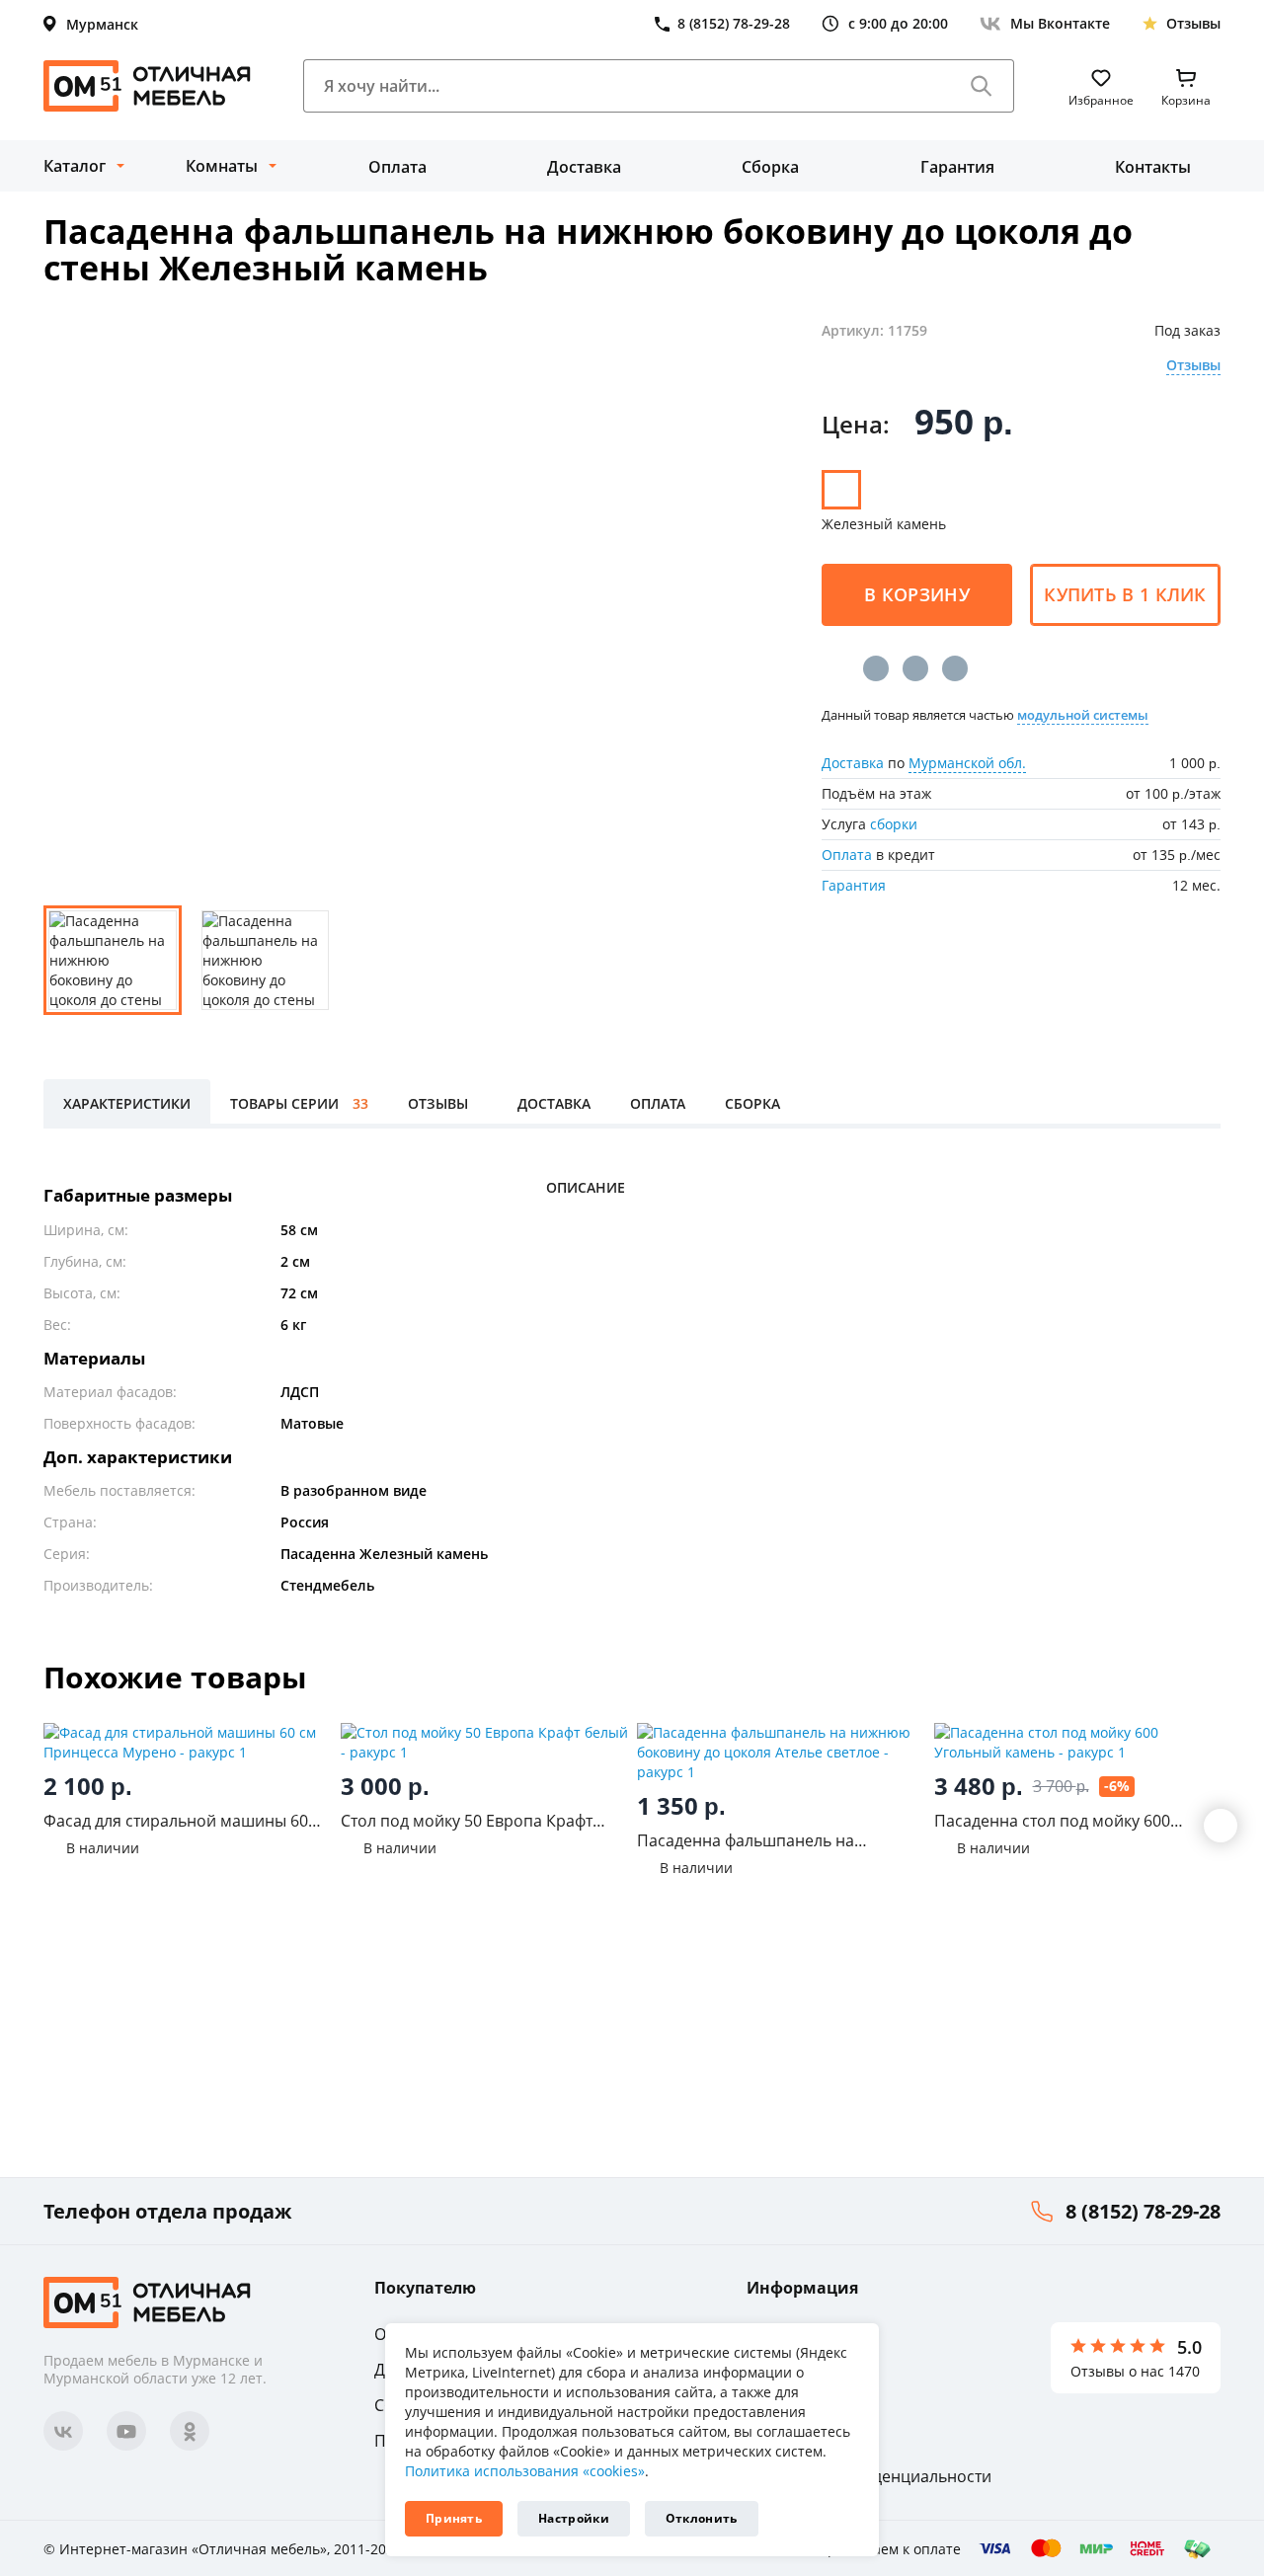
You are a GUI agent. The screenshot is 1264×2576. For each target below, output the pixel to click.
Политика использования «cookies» (525, 2471)
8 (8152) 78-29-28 (1143, 2211)
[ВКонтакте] (876, 668)
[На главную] (147, 86)
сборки (894, 824)
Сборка (770, 167)
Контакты (1153, 167)
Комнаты (222, 166)
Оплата (397, 167)
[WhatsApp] (955, 668)
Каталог (75, 166)
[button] (1221, 1826)
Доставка (584, 167)
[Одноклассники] (915, 668)
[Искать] (982, 86)
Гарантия (957, 167)
